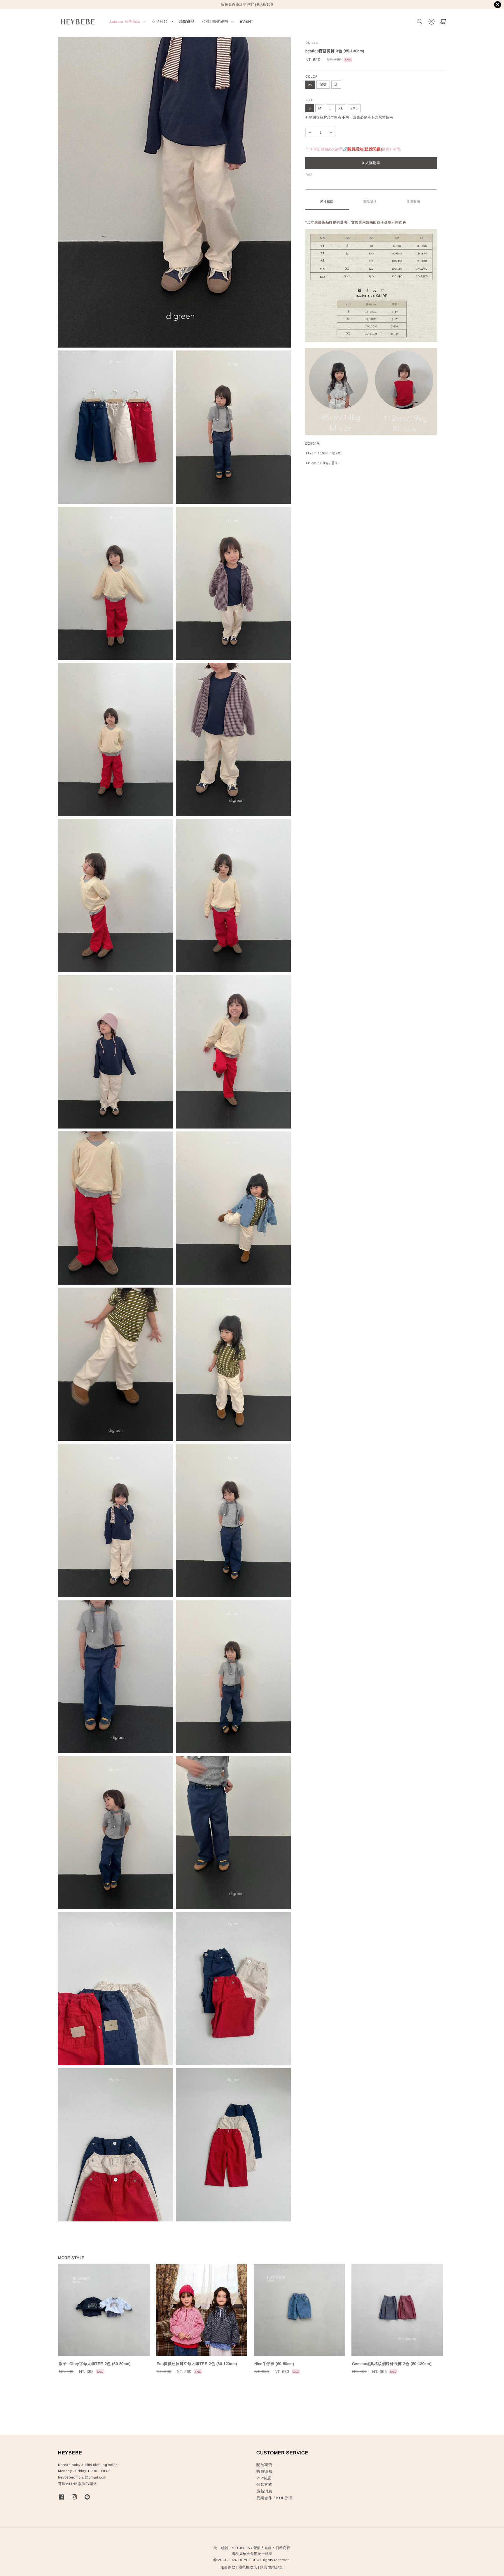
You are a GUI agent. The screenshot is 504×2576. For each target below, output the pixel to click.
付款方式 (264, 2485)
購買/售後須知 (272, 2567)
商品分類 (160, 21)
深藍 (323, 85)
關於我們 (264, 2465)
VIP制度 (264, 2478)
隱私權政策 (248, 2567)
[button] (420, 22)
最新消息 (264, 2491)
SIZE (309, 100)
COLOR (312, 76)
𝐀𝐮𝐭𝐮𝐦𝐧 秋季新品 (125, 21)
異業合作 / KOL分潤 (274, 2498)
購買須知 (264, 2471)
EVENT (247, 21)
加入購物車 (371, 163)
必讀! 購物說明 (215, 21)
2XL (354, 108)
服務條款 (228, 2567)
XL (341, 108)
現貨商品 (187, 21)
